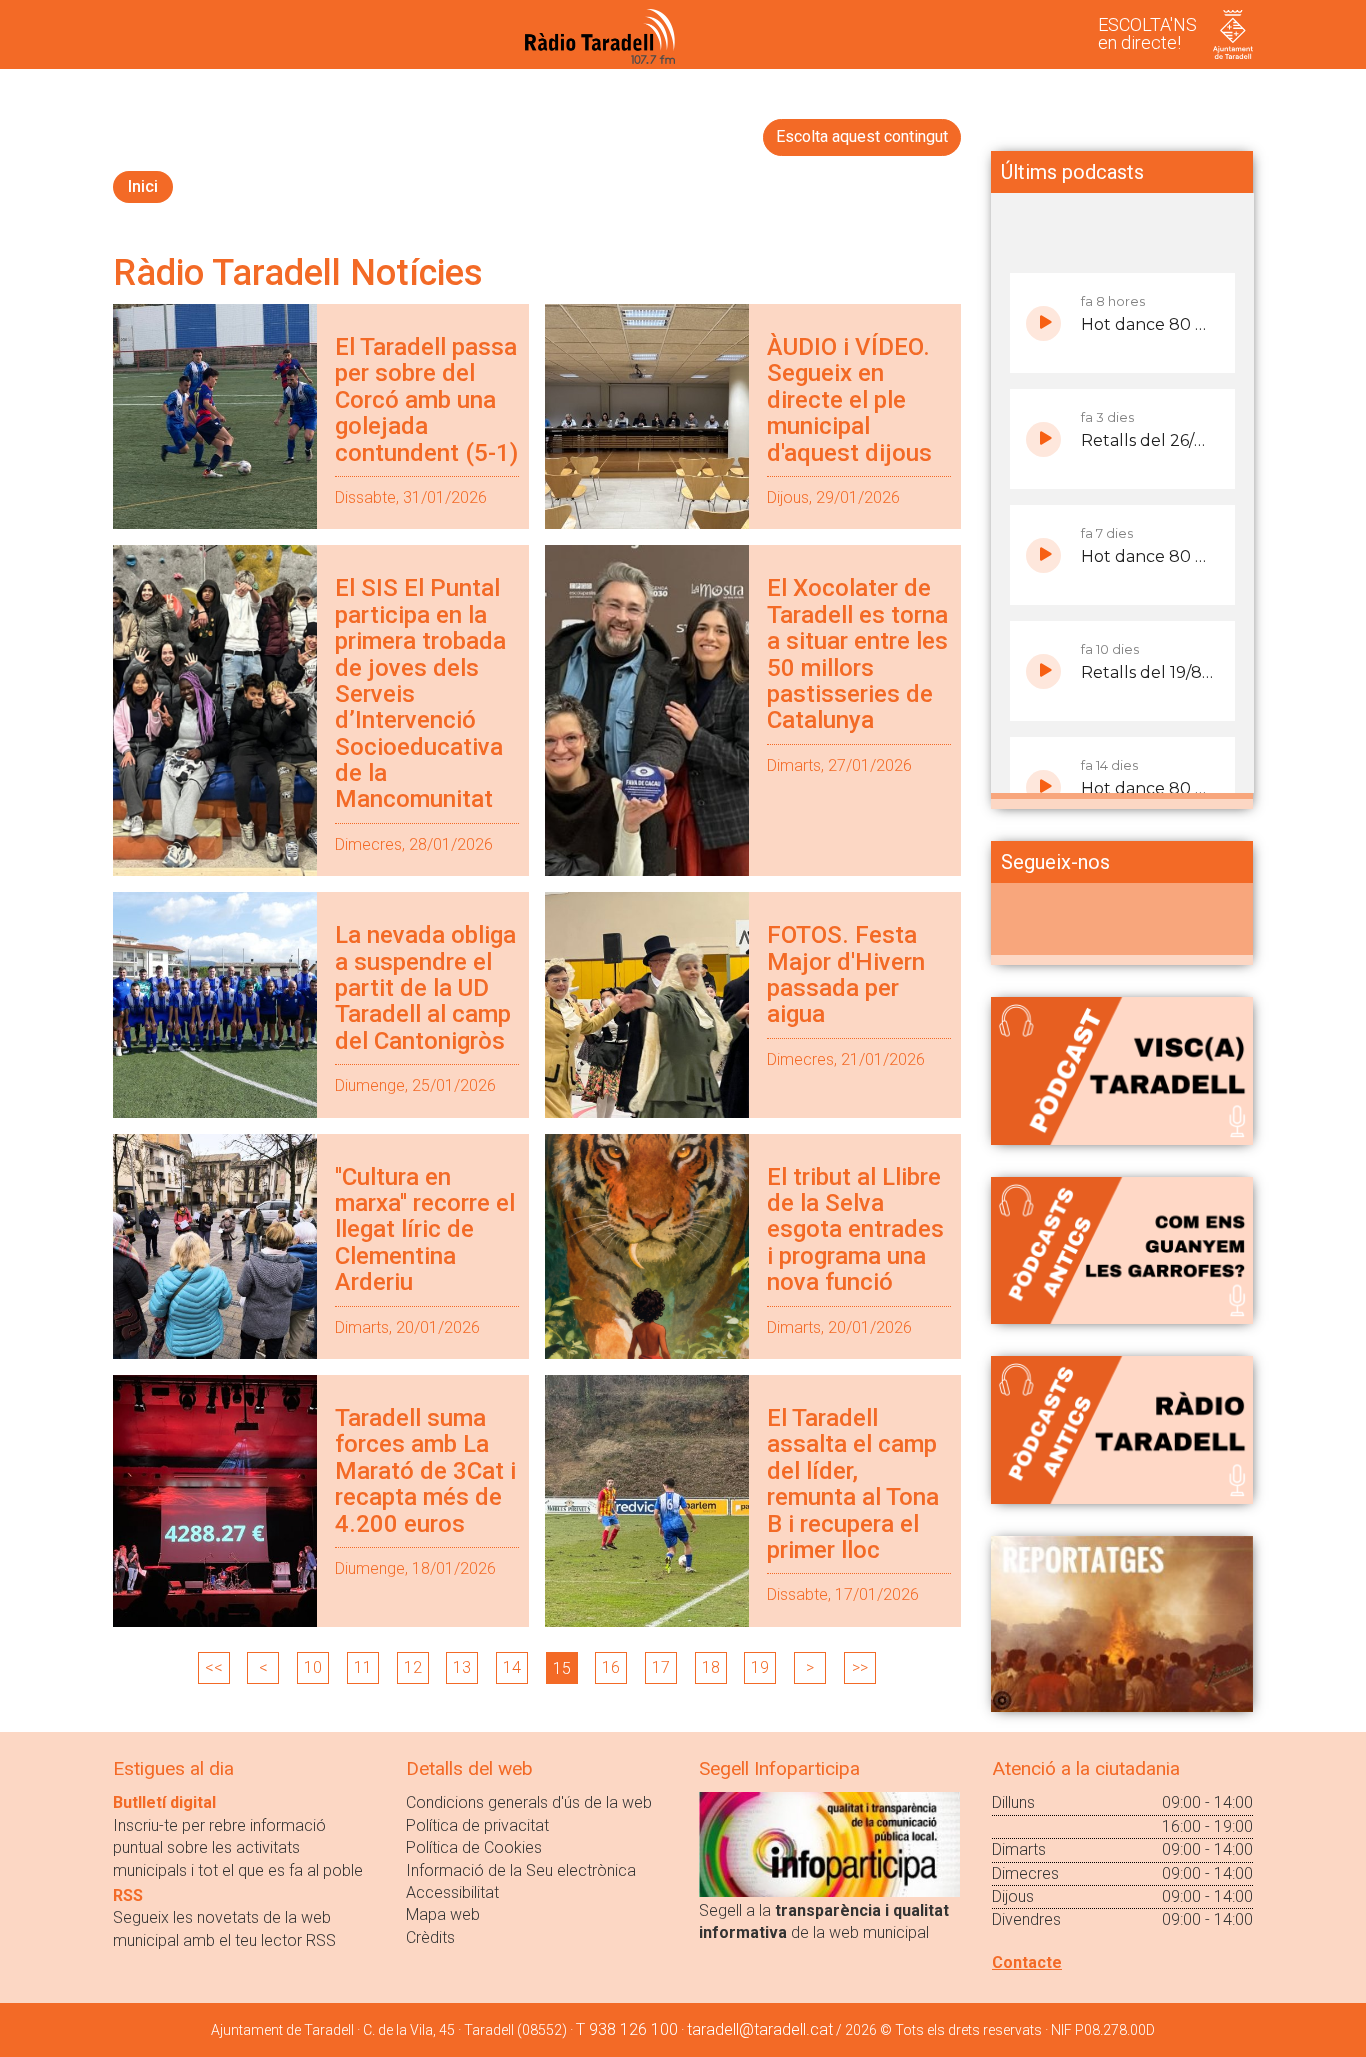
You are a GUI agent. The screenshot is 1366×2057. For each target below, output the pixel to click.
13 (462, 1667)
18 (711, 1667)
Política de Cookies (474, 1847)
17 (661, 1667)
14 (512, 1667)
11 (363, 1667)
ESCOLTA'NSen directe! (1147, 33)
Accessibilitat (452, 1892)
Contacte (1027, 1962)
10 (313, 1667)
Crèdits (430, 1937)
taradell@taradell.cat (760, 2029)
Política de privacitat (477, 1825)
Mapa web (443, 1914)
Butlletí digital (164, 1802)
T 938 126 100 (627, 2029)
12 (413, 1667)
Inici (143, 186)
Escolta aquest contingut (862, 136)
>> (860, 1667)
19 (760, 1667)
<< (214, 1667)
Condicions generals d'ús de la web (529, 1802)
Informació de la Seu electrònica (521, 1870)
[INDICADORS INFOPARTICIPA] (829, 1843)
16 (611, 1667)
